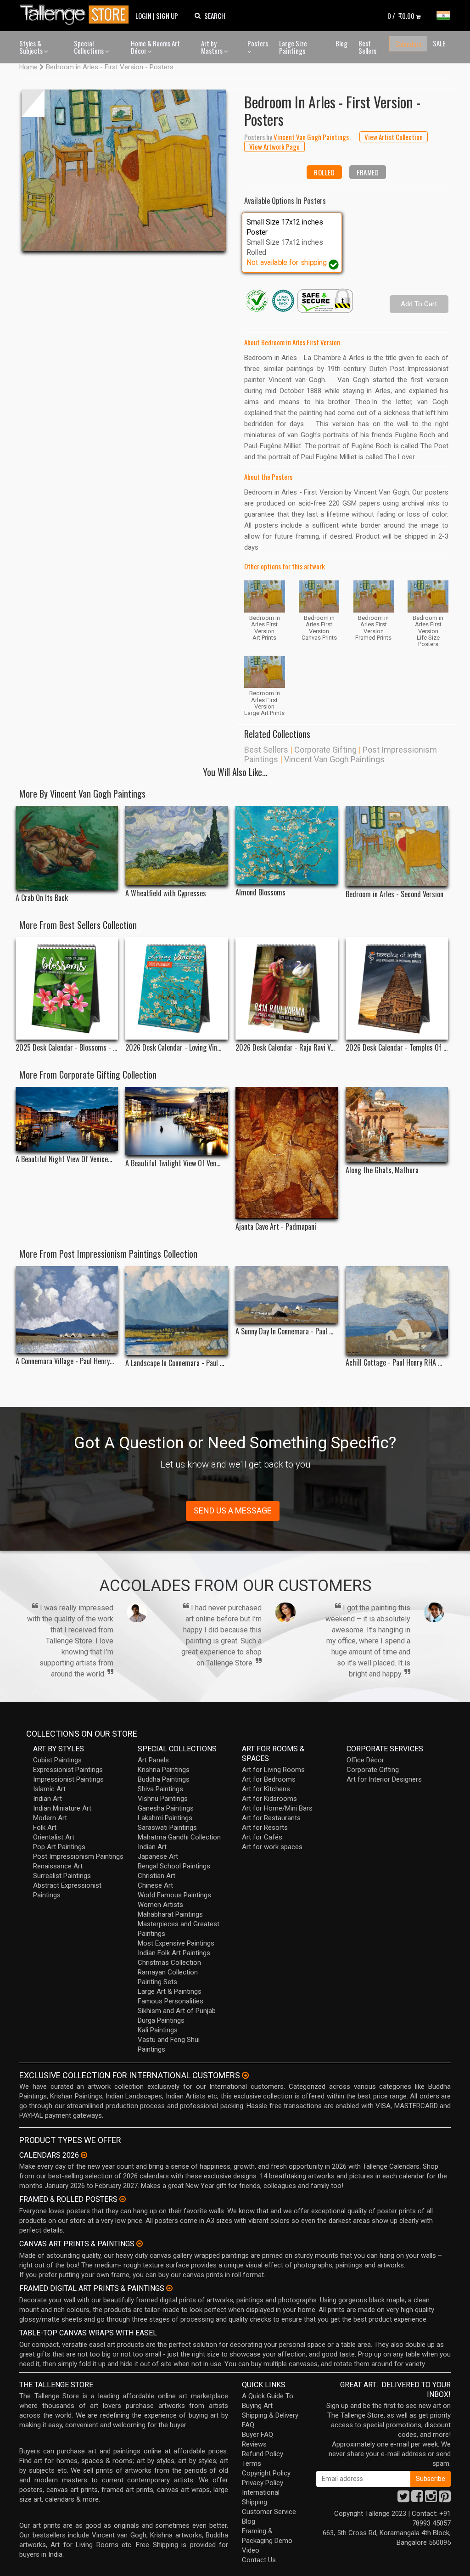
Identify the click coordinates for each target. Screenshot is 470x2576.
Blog (341, 43)
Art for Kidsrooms (269, 1799)
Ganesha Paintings (166, 1808)
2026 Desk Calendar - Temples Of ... (397, 1048)
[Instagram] (431, 2499)
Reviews (254, 2444)
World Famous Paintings (174, 1895)
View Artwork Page (274, 146)
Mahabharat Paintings (170, 1914)
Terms (252, 2464)
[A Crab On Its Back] (67, 848)
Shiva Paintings (160, 1789)
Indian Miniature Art (62, 1808)
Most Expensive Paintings (176, 1943)
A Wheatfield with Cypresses (166, 893)
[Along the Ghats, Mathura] (397, 1125)
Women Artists (160, 1905)
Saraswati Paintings (167, 1828)
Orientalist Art (54, 1837)
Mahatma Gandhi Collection (179, 1837)
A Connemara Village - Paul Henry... (65, 1361)
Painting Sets (157, 1982)
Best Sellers (367, 47)
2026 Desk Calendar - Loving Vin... (173, 1048)
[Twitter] (403, 2499)
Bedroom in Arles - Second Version (394, 894)
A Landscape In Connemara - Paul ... (175, 1363)
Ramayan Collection (168, 1972)
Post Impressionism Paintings (78, 1856)
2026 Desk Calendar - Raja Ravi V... (285, 1048)
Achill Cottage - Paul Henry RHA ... (394, 1363)
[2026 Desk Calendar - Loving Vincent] (176, 988)
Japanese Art (158, 1856)
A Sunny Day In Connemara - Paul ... (284, 1331)
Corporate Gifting (325, 750)
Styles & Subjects (32, 47)
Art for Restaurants (271, 1818)
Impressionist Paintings (68, 1779)
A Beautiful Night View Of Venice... (64, 1159)
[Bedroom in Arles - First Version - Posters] (124, 170)
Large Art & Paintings (170, 1991)
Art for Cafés (262, 1837)
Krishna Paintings (164, 1770)
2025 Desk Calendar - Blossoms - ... (66, 1048)
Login (143, 16)
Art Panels (153, 1760)
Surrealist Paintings (62, 1876)
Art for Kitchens (266, 1789)
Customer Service (269, 2512)
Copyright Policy (266, 2473)
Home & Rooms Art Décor (155, 47)
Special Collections (90, 47)
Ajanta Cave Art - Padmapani (276, 1227)
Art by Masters (213, 47)
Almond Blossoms (260, 892)
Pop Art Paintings (59, 1847)
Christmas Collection (169, 1963)
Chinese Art (155, 1885)
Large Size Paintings (293, 47)
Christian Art (157, 1876)
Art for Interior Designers (384, 1779)
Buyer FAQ (257, 2435)
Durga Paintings (161, 2020)
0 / (401, 16)
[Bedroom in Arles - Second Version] (397, 846)
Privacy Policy (263, 2483)
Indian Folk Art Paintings (174, 1953)
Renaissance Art (58, 1866)
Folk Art (45, 1828)
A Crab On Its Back (42, 898)
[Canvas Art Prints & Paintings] (140, 2244)
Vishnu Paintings (163, 1799)
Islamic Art (49, 1789)
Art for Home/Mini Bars (277, 1808)
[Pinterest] (445, 2499)
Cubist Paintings (57, 1760)
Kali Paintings (158, 2030)
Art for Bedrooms (269, 1779)
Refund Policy (263, 2454)
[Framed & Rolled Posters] (123, 2199)
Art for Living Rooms (273, 1770)
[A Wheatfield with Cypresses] (176, 845)
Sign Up (167, 16)
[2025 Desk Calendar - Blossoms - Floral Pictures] (67, 988)
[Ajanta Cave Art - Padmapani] (287, 1153)
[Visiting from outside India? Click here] (245, 2075)
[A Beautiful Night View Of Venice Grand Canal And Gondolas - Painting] (67, 1119)
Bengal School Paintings (174, 1866)
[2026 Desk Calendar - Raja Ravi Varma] (287, 988)
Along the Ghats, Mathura (382, 1170)
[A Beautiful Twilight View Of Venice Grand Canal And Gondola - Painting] (176, 1121)
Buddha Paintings (164, 1779)
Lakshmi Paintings (165, 1818)
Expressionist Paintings (68, 1770)
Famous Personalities (171, 2001)
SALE (439, 43)
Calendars (408, 44)
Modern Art (50, 1818)
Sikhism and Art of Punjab (177, 2011)
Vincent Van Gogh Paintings (334, 759)
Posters (258, 43)
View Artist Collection (394, 137)
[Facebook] (417, 2499)
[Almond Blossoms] (287, 845)
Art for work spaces (272, 1847)
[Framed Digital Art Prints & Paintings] (169, 2288)
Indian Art (48, 1799)
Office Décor (365, 1760)
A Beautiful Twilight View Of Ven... (173, 1163)
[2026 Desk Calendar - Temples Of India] (397, 988)
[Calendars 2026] (84, 2155)
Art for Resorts (265, 1828)
